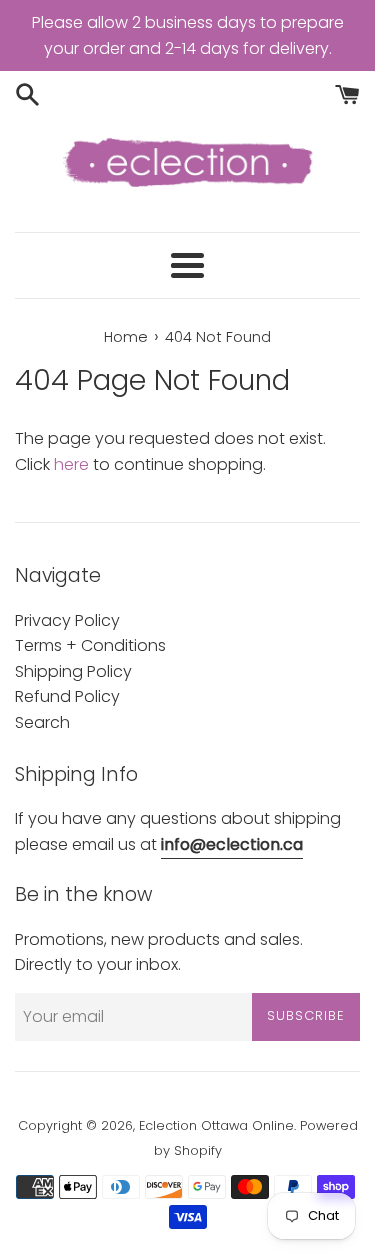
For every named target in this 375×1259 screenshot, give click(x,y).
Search (42, 722)
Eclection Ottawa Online (216, 1125)
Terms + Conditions (90, 645)
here (71, 464)
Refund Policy (67, 696)
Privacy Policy (67, 620)
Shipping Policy (73, 671)
